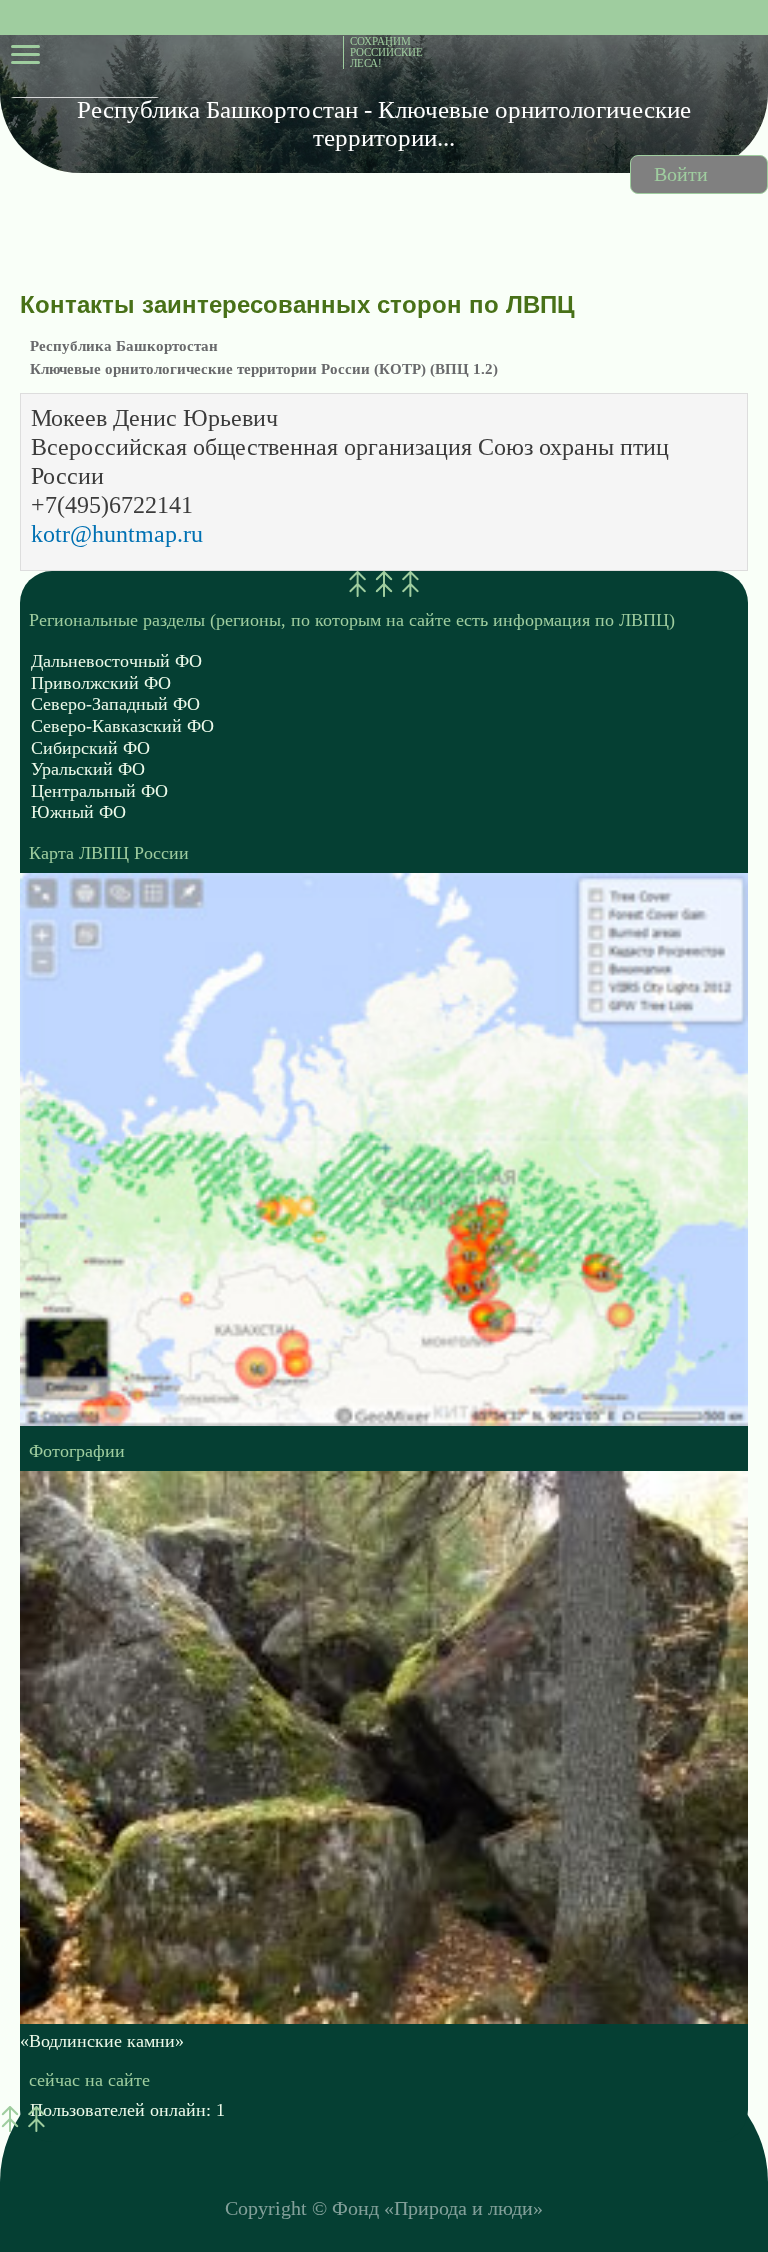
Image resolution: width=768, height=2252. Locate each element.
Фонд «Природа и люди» (437, 2208)
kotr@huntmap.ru (117, 534)
